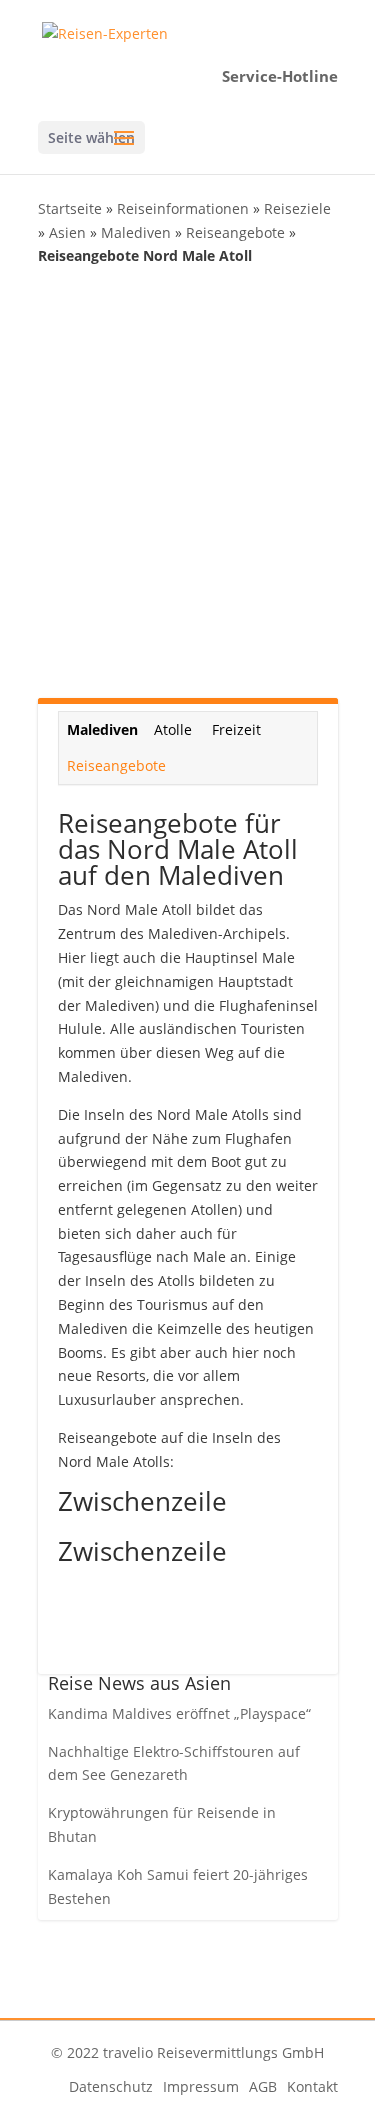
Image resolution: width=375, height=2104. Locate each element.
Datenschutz (111, 2086)
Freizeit (236, 729)
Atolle (173, 729)
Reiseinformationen (183, 208)
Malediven (136, 232)
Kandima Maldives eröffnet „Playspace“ (179, 1713)
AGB (263, 2086)
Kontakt (312, 2086)
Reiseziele (297, 208)
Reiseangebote (235, 232)
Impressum (201, 2086)
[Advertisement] (187, 480)
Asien (67, 232)
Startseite (70, 208)
